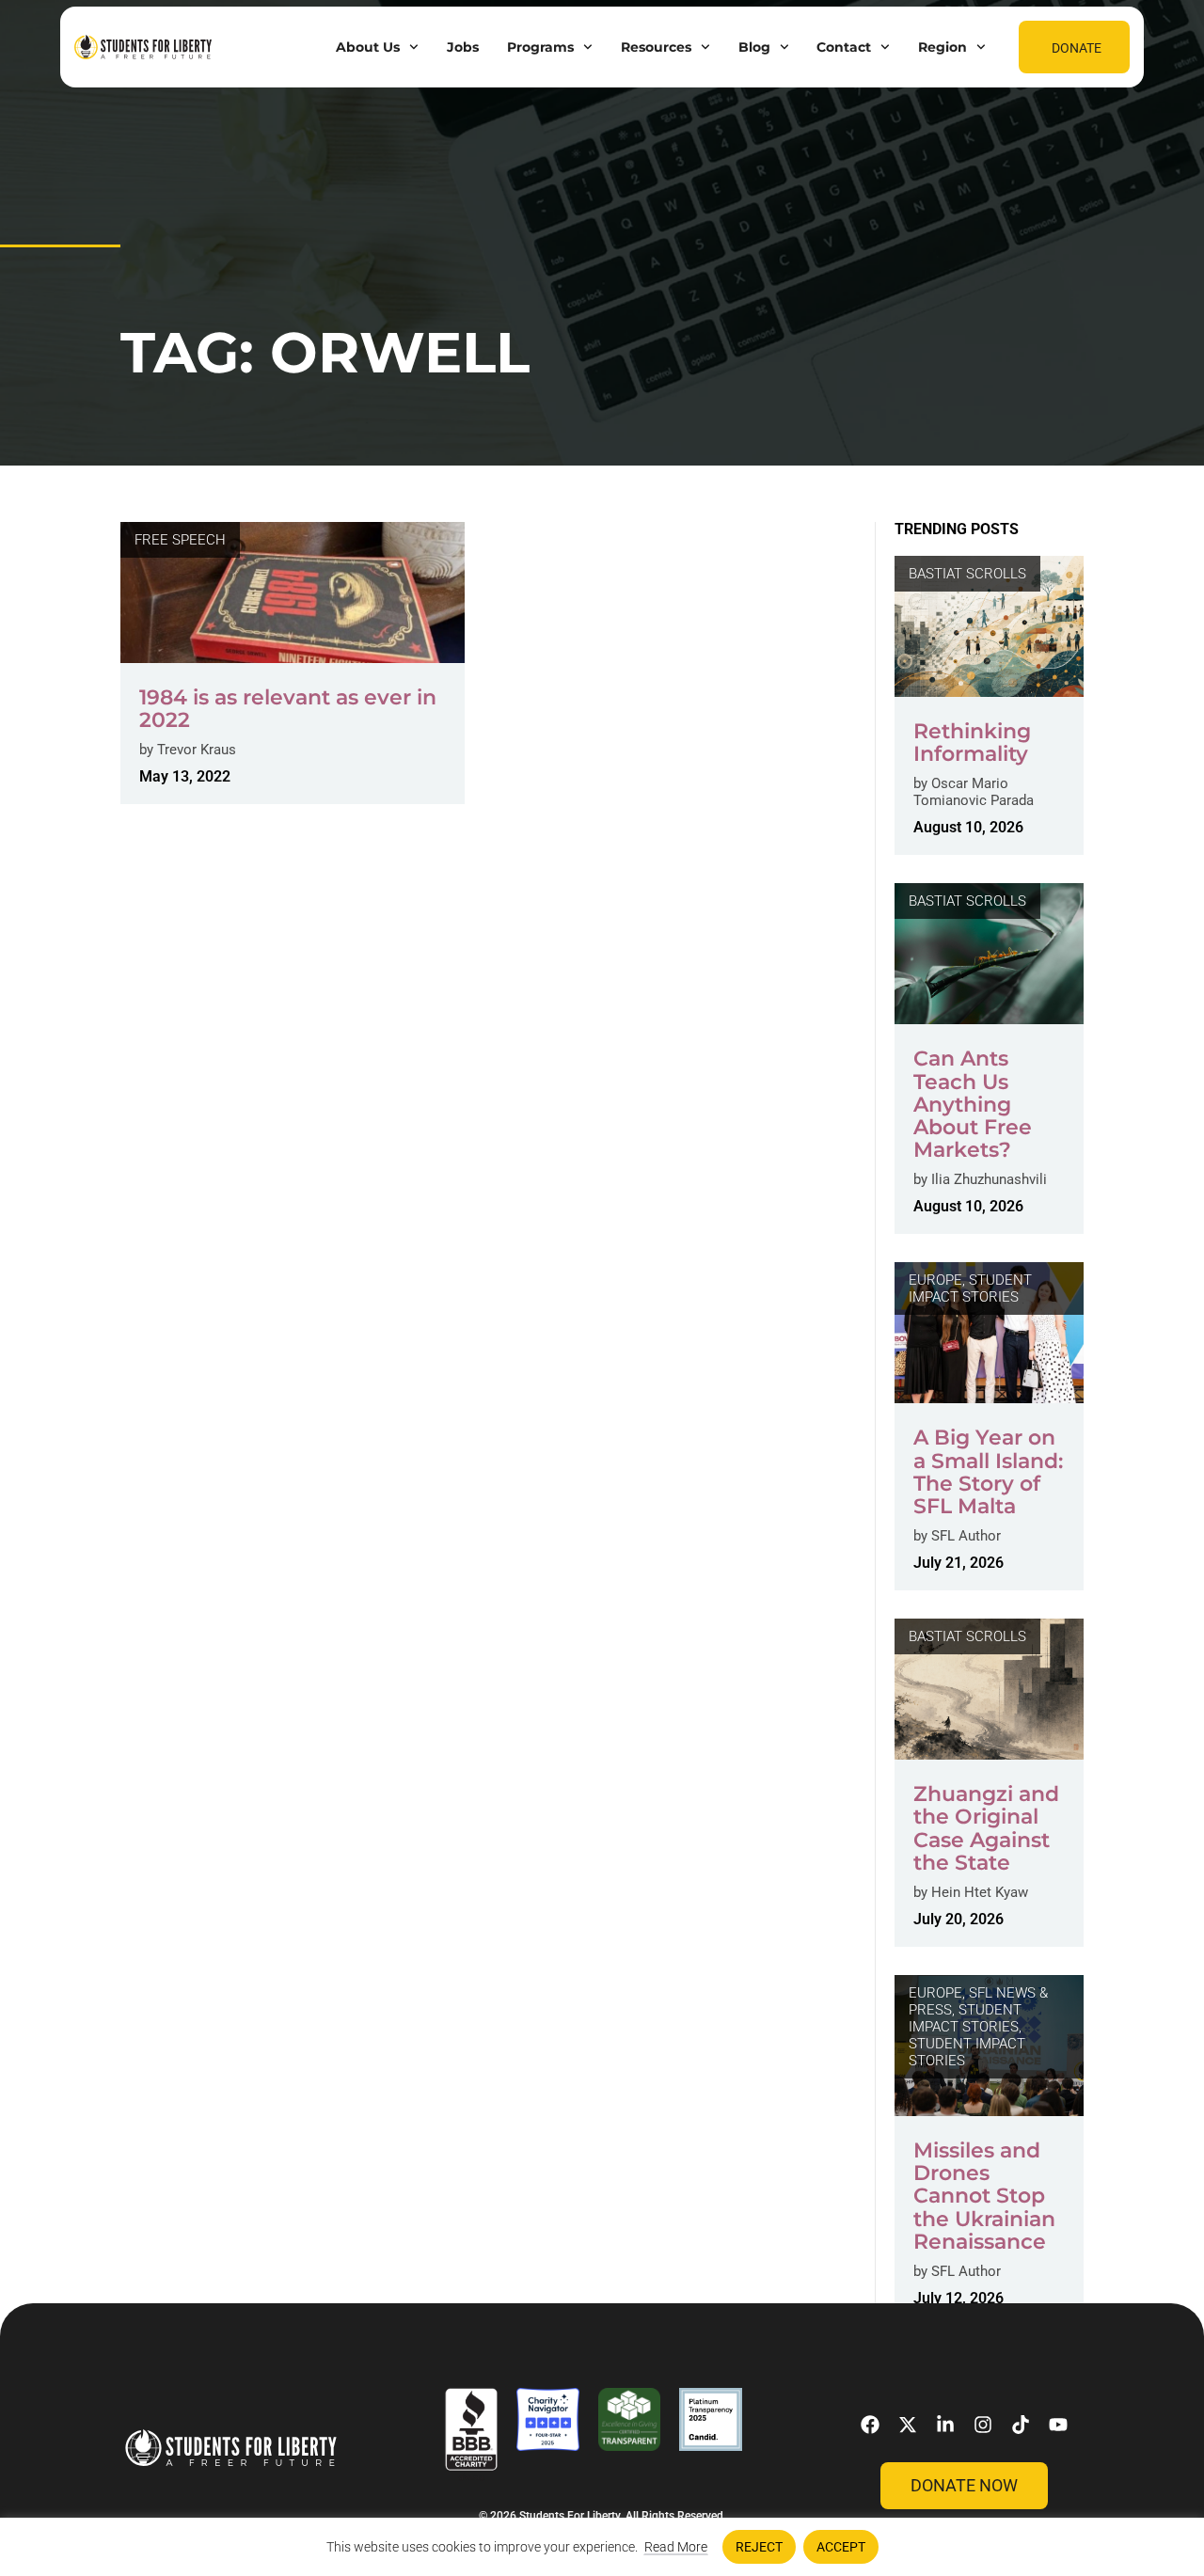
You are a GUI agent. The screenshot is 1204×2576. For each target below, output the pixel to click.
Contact (844, 47)
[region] (602, 2547)
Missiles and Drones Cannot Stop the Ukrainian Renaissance (984, 2196)
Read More (676, 2547)
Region (943, 47)
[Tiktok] (1021, 2425)
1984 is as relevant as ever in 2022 (288, 709)
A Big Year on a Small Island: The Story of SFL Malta (988, 1472)
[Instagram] (983, 2425)
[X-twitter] (908, 2425)
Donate (1077, 48)
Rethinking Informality (972, 743)
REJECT (759, 2547)
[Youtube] (1058, 2425)
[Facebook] (870, 2425)
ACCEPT (841, 2547)
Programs (540, 47)
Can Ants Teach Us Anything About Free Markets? (973, 1104)
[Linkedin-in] (945, 2425)
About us (368, 47)
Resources (656, 47)
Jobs (463, 47)
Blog (754, 47)
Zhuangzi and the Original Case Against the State (986, 1828)
